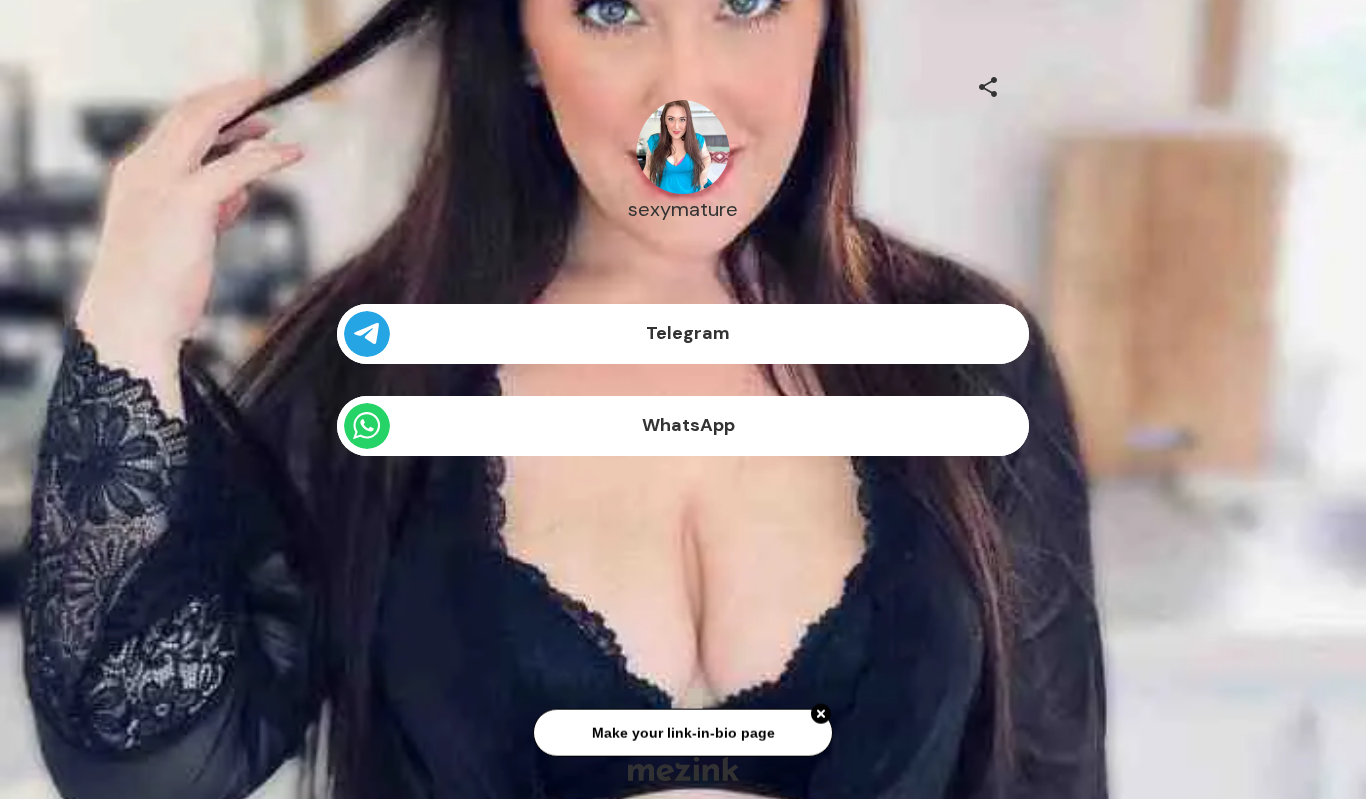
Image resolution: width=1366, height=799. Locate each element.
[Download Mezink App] (683, 768)
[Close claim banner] (821, 715)
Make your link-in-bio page (682, 734)
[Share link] (988, 84)
